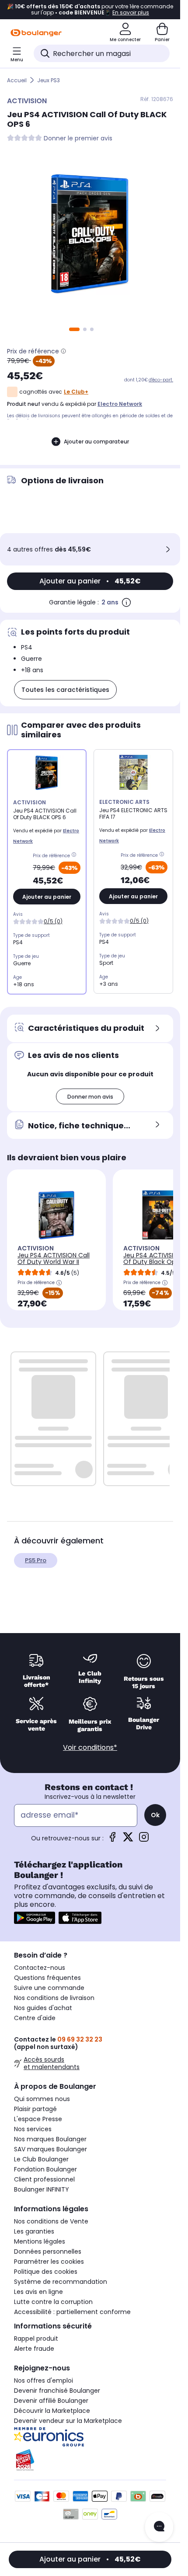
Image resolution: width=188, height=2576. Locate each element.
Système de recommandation (61, 2282)
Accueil (17, 80)
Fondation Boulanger (45, 2169)
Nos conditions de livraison (54, 1998)
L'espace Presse (38, 2119)
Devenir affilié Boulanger (51, 2401)
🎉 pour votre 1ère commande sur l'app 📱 (90, 10)
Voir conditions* (90, 1747)
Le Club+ (76, 392)
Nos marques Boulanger (50, 2139)
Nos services (33, 2129)
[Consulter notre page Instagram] (144, 1840)
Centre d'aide (35, 2018)
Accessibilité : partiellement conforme (72, 2312)
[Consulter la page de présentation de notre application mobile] (35, 1918)
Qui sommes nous (42, 2099)
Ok (155, 1815)
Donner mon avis (90, 1097)
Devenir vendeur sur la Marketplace (68, 2421)
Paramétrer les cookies (49, 2262)
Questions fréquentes (47, 1978)
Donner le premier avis (78, 138)
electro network (120, 404)
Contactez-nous (40, 1968)
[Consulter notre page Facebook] (112, 1840)
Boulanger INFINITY (42, 2189)
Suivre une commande (49, 1988)
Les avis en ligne (38, 2292)
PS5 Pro (36, 1560)
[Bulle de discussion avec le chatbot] (159, 2527)
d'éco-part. (161, 380)
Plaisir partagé (35, 2109)
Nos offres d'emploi (44, 2381)
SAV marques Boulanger (50, 2149)
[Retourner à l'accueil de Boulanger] (36, 33)
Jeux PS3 (49, 80)
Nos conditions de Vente (51, 2221)
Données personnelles (48, 2251)
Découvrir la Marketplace (52, 2411)
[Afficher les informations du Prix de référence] (63, 351)
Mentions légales (40, 2241)
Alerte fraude (34, 2349)
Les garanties (34, 2231)
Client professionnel (44, 2179)
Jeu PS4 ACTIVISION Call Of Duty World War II (54, 1258)
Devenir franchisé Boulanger (57, 2391)
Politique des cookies (46, 2272)
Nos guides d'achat (43, 2008)
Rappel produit (36, 2339)
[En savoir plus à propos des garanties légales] (126, 602)
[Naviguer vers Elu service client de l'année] (90, 2460)
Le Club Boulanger (41, 2159)
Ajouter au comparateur (96, 442)
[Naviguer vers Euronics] (90, 2437)
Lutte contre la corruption (53, 2302)
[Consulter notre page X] (128, 1840)
